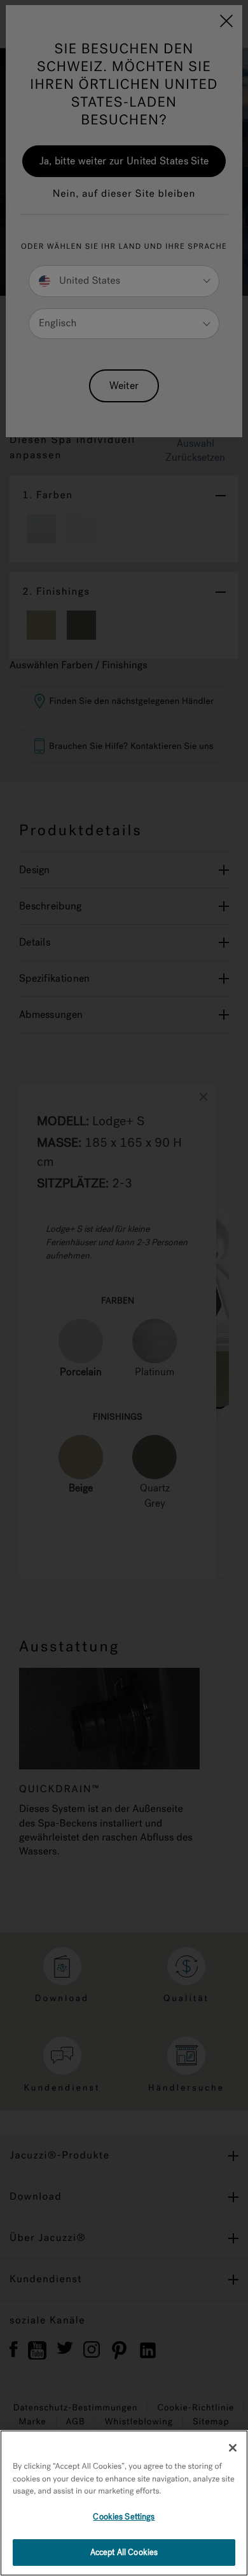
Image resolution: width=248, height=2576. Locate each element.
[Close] (233, 2448)
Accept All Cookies (124, 2552)
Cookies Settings (124, 2517)
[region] (124, 2503)
